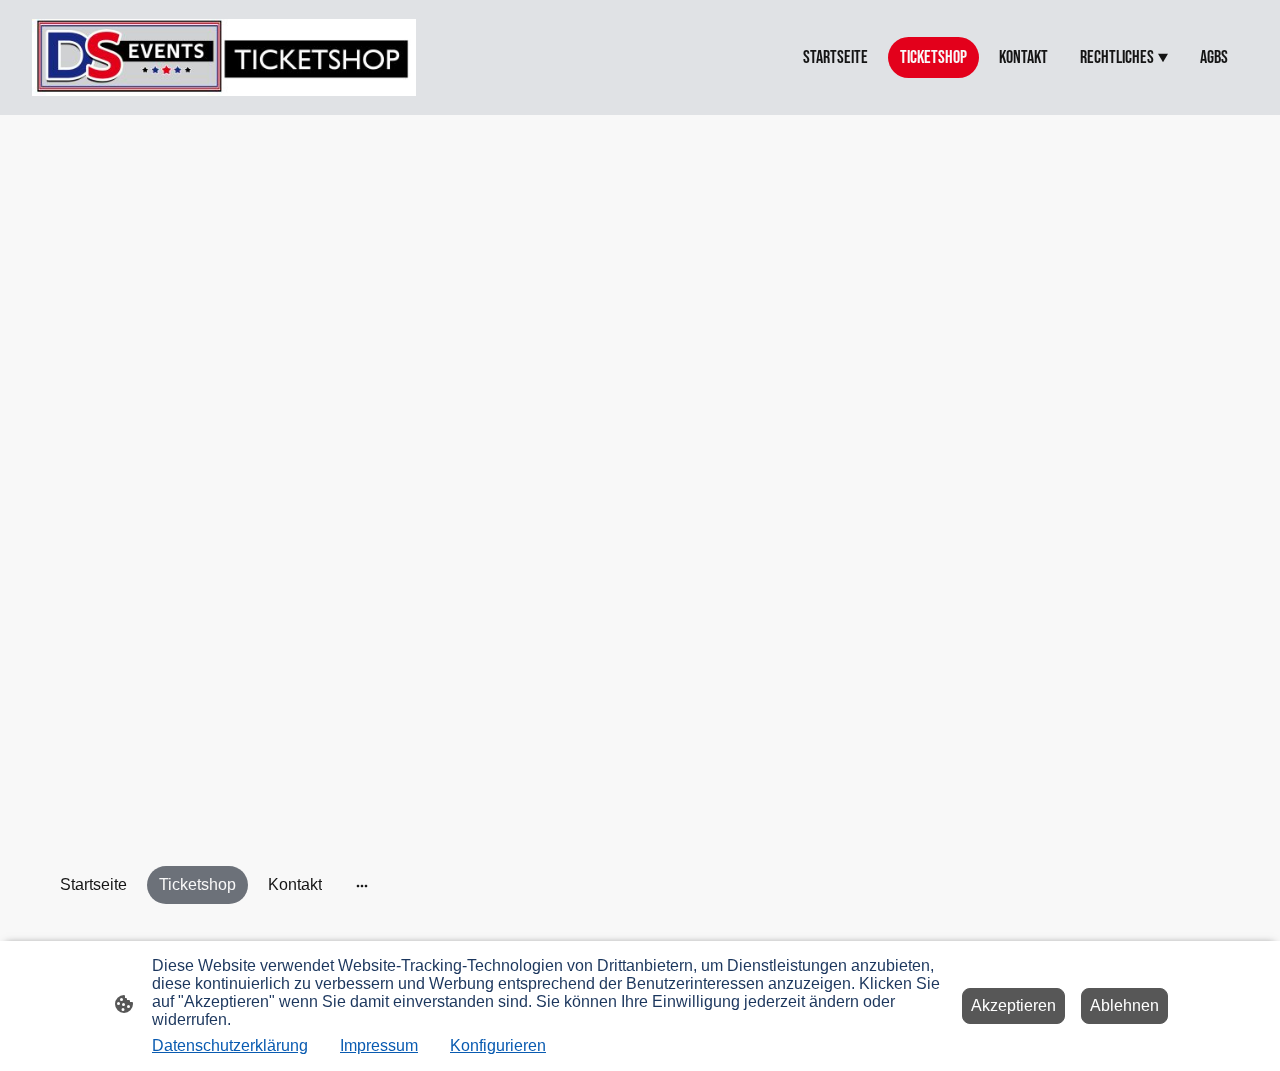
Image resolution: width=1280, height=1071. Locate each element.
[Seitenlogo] (224, 57)
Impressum (379, 1045)
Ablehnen (1124, 1005)
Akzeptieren (1013, 1005)
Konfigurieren (498, 1045)
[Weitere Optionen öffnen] (362, 885)
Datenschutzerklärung (230, 1045)
